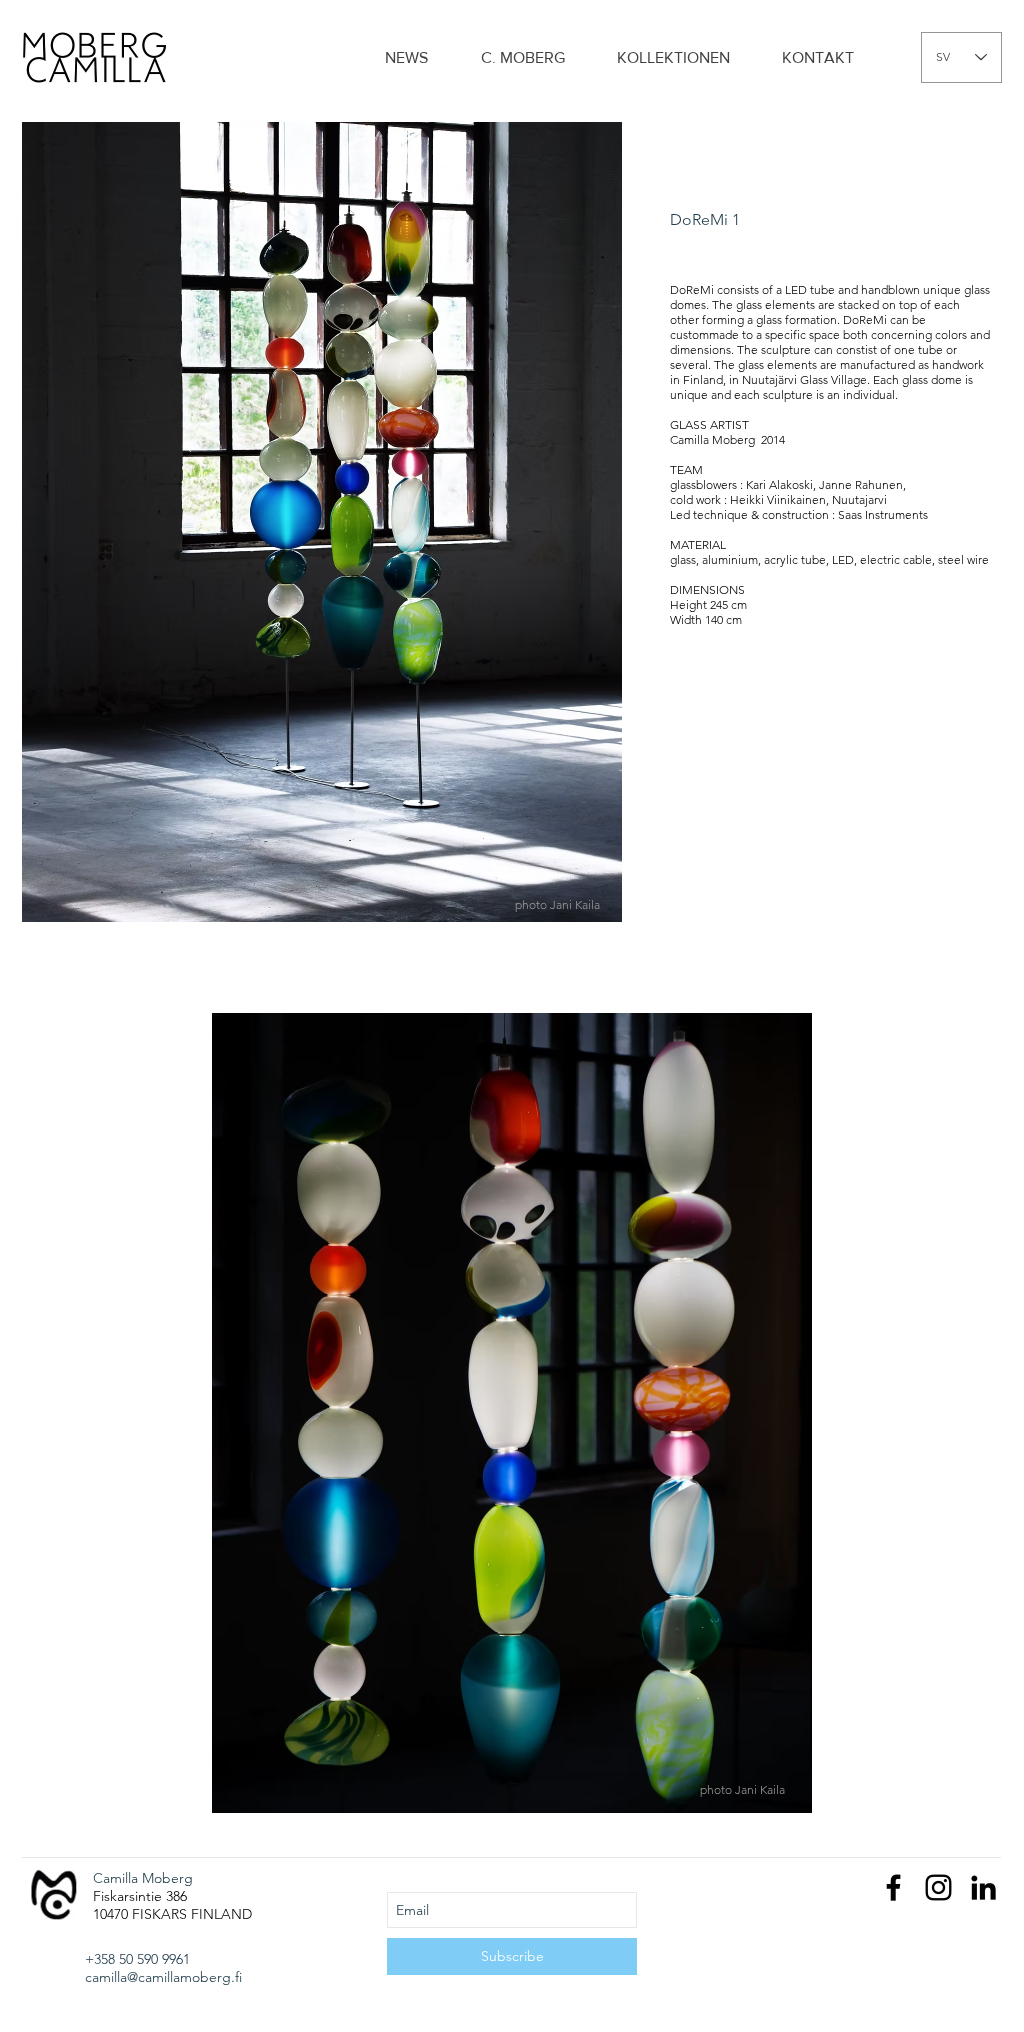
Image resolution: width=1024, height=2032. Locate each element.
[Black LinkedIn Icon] (983, 1887)
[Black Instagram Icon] (938, 1887)
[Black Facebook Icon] (893, 1887)
